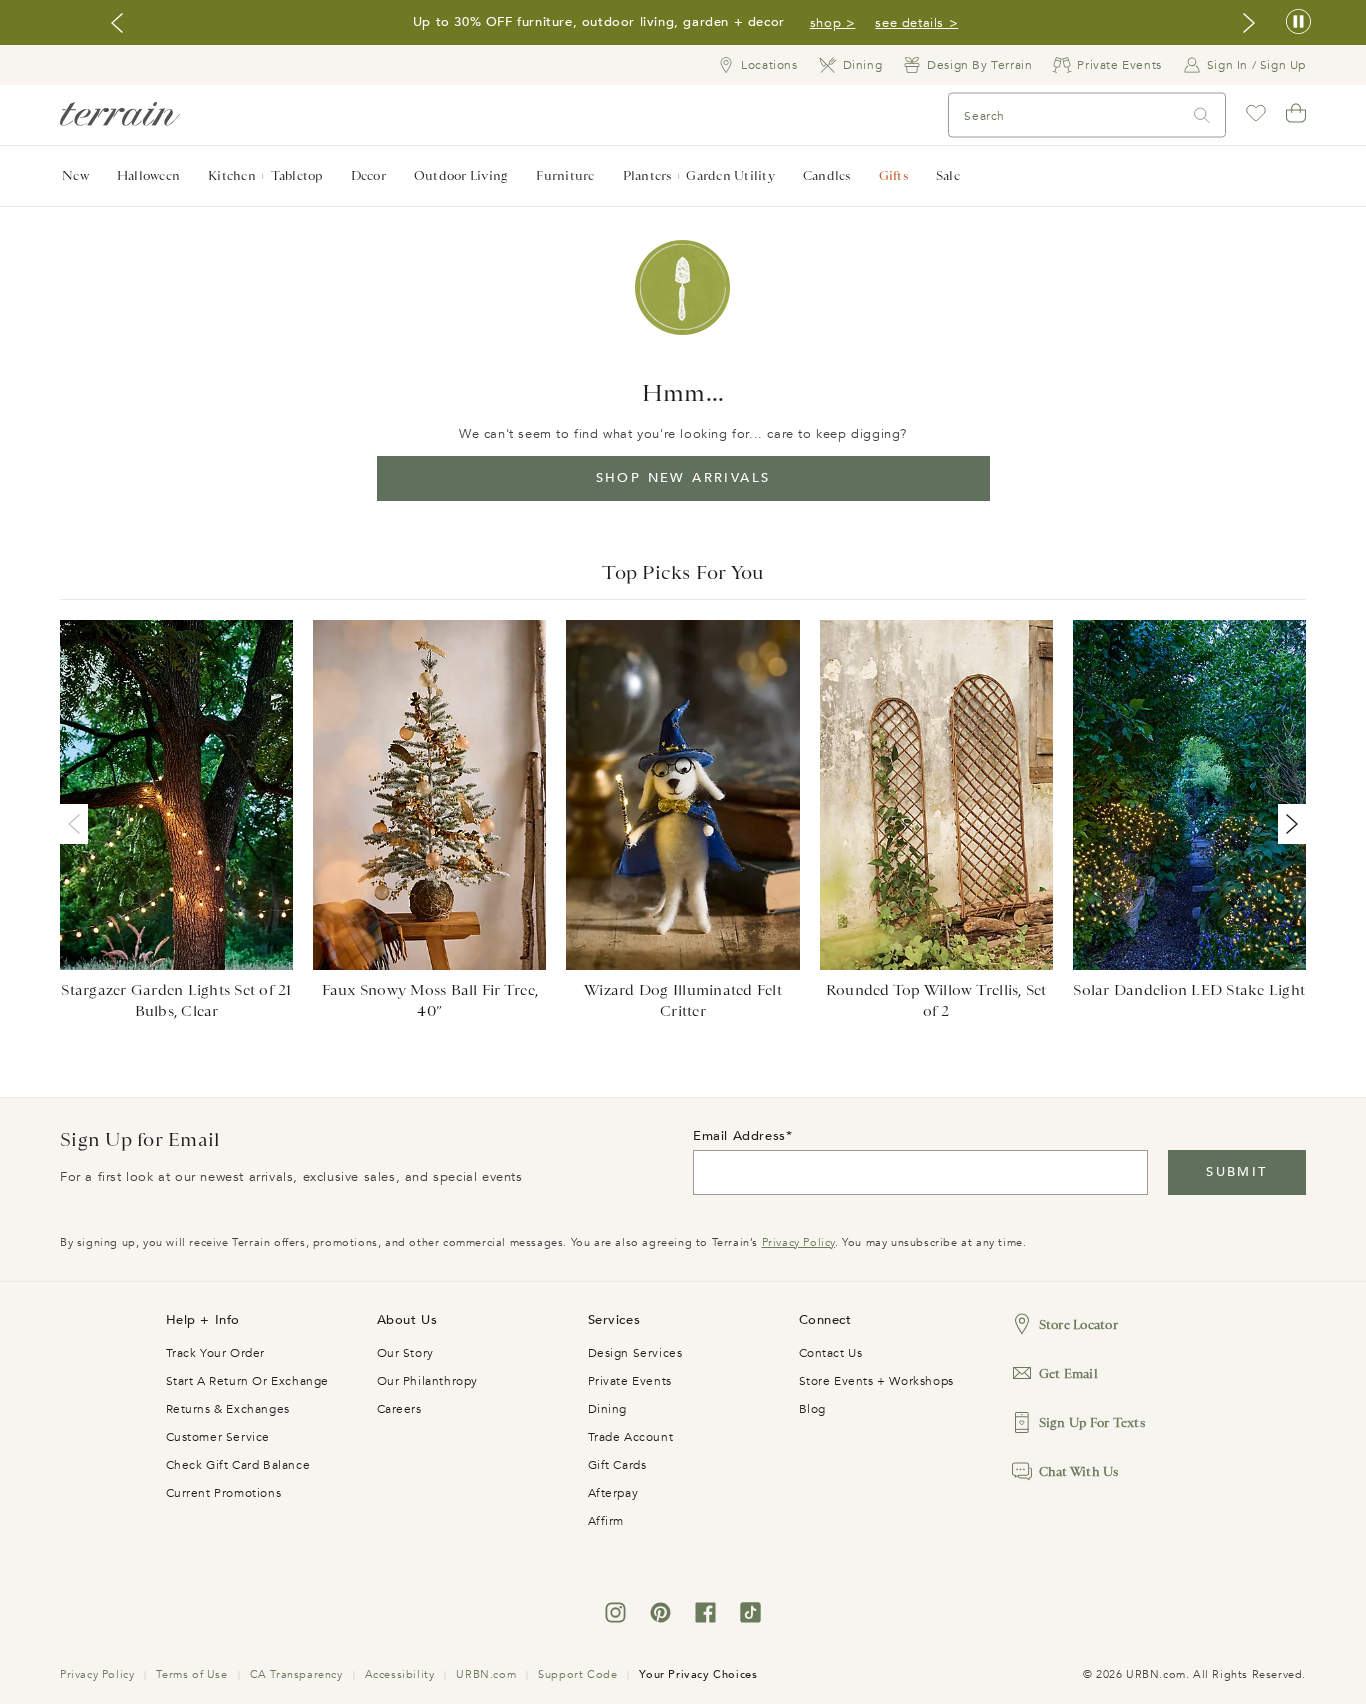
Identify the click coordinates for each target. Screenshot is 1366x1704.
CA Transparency (296, 1674)
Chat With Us (1079, 1471)
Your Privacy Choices (698, 1674)
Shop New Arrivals (683, 478)
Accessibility (400, 1674)
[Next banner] (1249, 23)
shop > (833, 23)
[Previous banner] (117, 23)
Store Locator (1078, 1324)
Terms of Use (191, 1674)
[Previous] (78, 824)
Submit (1236, 1172)
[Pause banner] (1298, 22)
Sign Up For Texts (1092, 1422)
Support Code (577, 1674)
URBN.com (486, 1674)
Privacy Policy (798, 1242)
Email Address (739, 1136)
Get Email (1068, 1373)
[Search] (1202, 115)
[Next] (1288, 824)
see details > (916, 23)
